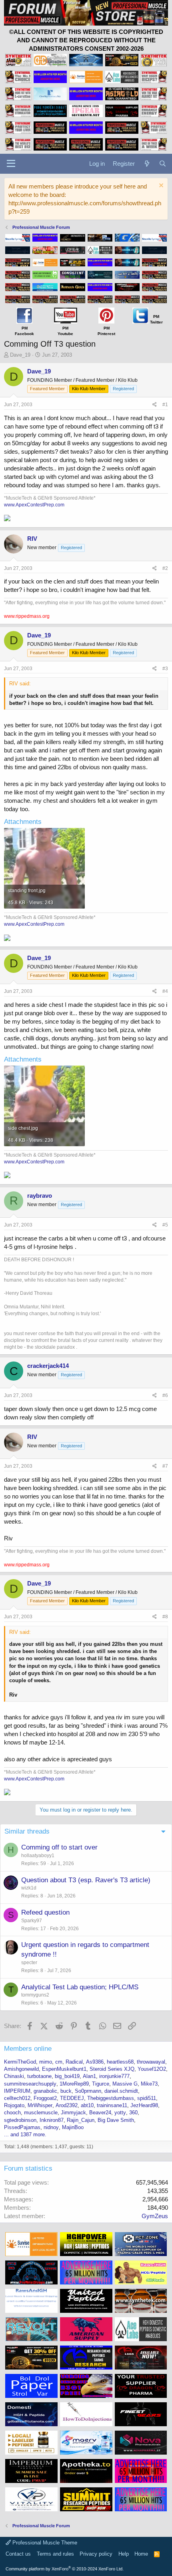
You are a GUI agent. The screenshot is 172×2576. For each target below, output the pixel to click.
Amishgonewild (21, 2069)
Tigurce (101, 2084)
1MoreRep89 (74, 2084)
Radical (74, 2062)
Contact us (18, 2554)
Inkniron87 (52, 2120)
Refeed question (45, 1912)
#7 (165, 1466)
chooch (12, 2113)
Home (141, 2554)
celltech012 (17, 2098)
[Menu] (11, 164)
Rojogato (14, 2105)
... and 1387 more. (25, 2134)
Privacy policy (96, 2554)
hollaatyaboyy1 (38, 1856)
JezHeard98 (144, 2105)
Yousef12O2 (152, 2069)
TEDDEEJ (72, 2098)
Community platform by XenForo (65, 2569)
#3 (165, 669)
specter (29, 1963)
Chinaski (14, 2076)
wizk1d (29, 1888)
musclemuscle (41, 2113)
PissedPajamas (22, 2127)
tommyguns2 (35, 1995)
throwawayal (151, 2062)
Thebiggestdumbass (111, 2098)
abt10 (87, 2105)
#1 (165, 405)
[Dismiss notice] (160, 186)
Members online (28, 2049)
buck (66, 2091)
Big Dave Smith (116, 2120)
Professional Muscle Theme (44, 2543)
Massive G (125, 2084)
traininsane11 (112, 2105)
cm (59, 2062)
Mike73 (149, 2084)
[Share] (155, 405)
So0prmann (88, 2091)
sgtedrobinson (20, 2120)
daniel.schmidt (121, 2091)
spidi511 (147, 2098)
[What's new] (147, 164)
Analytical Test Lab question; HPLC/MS (80, 1987)
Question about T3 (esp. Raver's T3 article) (86, 1880)
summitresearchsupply (30, 2084)
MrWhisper (40, 2105)
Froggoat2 (45, 2098)
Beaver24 (100, 2113)
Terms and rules (55, 2554)
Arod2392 (67, 2105)
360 (133, 2113)
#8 (165, 1617)
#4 (165, 991)
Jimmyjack (73, 2113)
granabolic (45, 2091)
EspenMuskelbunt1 (64, 2069)
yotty (120, 2113)
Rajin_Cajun (81, 2120)
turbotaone (39, 2076)
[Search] (163, 164)
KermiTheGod (20, 2062)
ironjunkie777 (114, 2076)
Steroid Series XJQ (112, 2069)
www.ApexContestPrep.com (34, 505)
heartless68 (120, 2062)
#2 (165, 568)
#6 (165, 1395)
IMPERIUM (17, 2091)
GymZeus (155, 2216)
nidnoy (51, 2127)
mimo (46, 2062)
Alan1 (89, 2076)
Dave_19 (20, 355)
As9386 (95, 2062)
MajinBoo (73, 2127)
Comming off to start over (59, 1847)
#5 (165, 1225)
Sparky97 (32, 1921)
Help (124, 2554)
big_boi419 (67, 2076)
